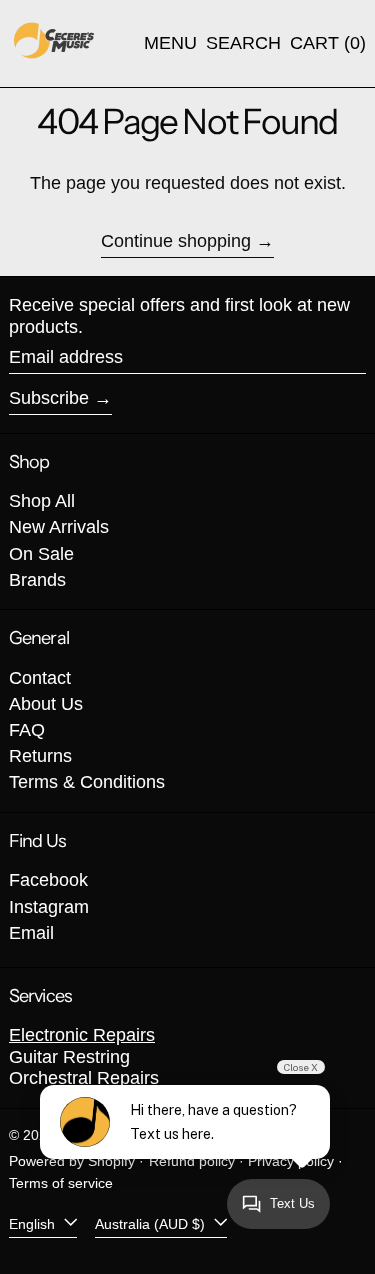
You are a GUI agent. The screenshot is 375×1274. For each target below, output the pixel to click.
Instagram (49, 907)
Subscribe (49, 398)
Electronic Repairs (82, 1035)
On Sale (41, 554)
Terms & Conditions (87, 782)
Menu (170, 43)
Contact (40, 678)
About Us (46, 704)
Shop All (42, 501)
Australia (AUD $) (152, 1223)
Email (31, 933)
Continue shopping (176, 241)
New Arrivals (59, 527)
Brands (37, 580)
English (34, 1223)
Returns (40, 756)
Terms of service (61, 1183)
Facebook (48, 880)
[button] (243, 44)
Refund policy (192, 1161)
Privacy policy (291, 1161)
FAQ (27, 730)
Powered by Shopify (72, 1161)
